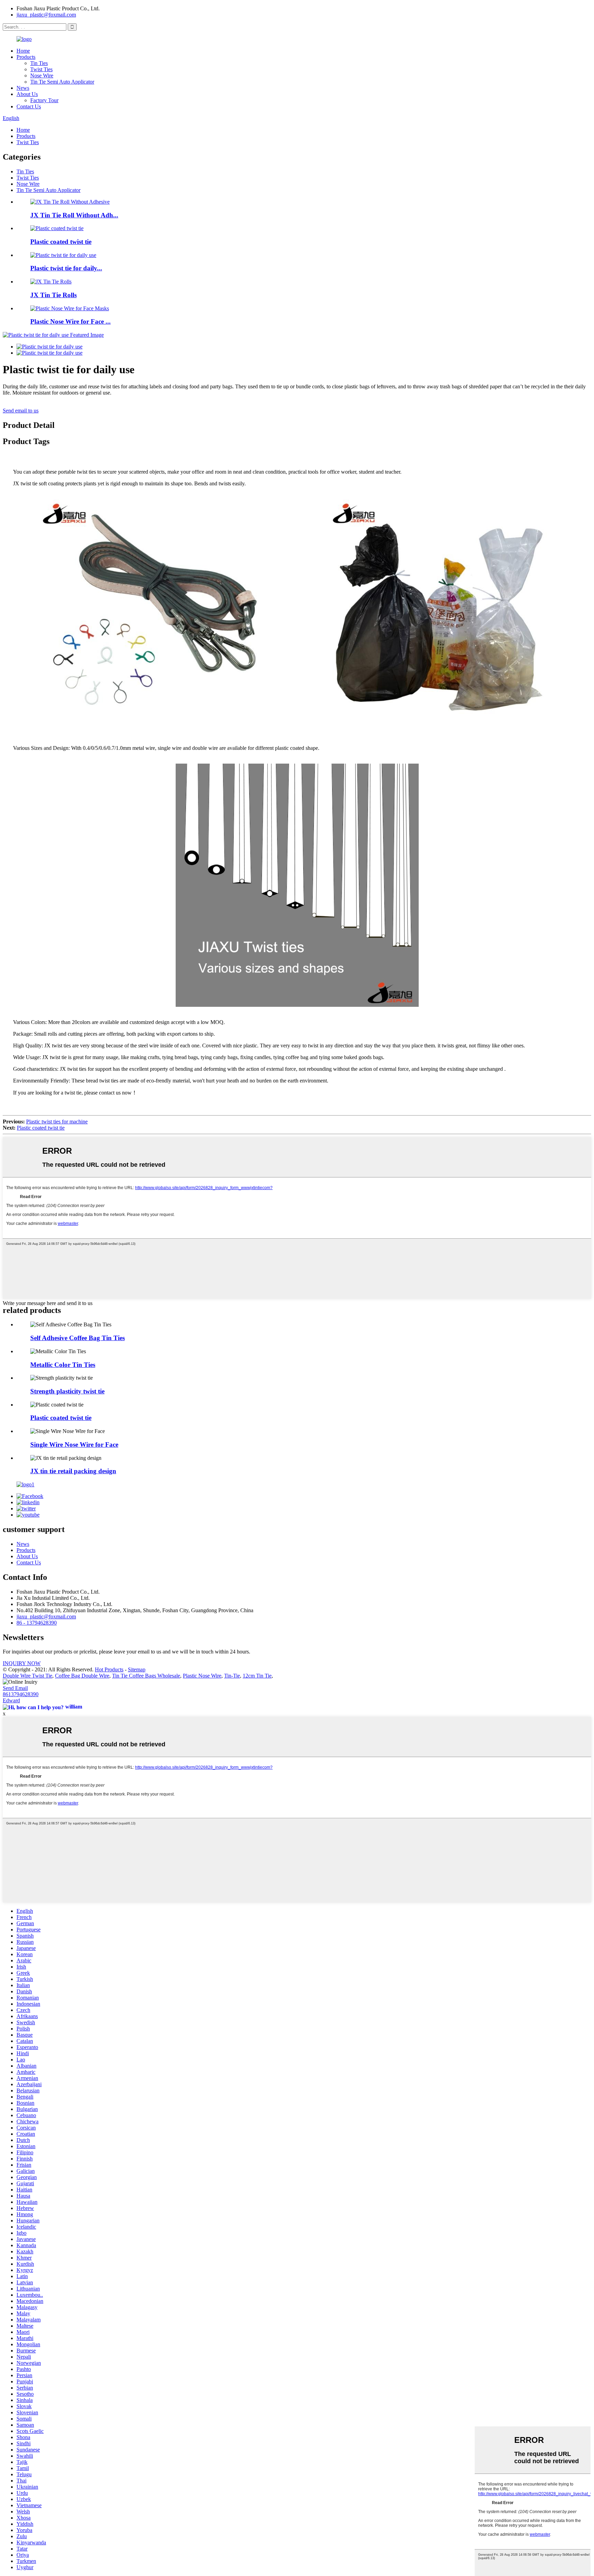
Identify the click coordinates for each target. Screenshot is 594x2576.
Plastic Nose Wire (202, 1676)
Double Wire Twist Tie (27, 1676)
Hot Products (109, 1669)
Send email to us (21, 411)
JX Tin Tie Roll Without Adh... (74, 215)
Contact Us (29, 106)
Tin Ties (39, 63)
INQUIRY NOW (22, 1663)
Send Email (15, 1688)
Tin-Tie (232, 1676)
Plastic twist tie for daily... (66, 268)
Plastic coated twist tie (61, 242)
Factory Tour (44, 100)
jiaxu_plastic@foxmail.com (46, 15)
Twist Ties (41, 69)
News (23, 88)
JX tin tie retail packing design (73, 1471)
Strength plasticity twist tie (67, 1391)
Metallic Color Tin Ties (63, 1365)
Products (26, 57)
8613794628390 (21, 1694)
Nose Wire (42, 76)
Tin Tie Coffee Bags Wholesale (146, 1676)
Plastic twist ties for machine (57, 1122)
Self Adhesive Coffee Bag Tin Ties (78, 1338)
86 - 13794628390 (37, 1623)
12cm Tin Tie (257, 1676)
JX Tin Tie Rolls (53, 295)
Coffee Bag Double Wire (82, 1676)
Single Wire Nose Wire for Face (74, 1445)
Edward (11, 1700)
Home (23, 51)
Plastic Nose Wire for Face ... (70, 321)
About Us (27, 94)
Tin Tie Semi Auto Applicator (62, 82)
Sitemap (137, 1669)
